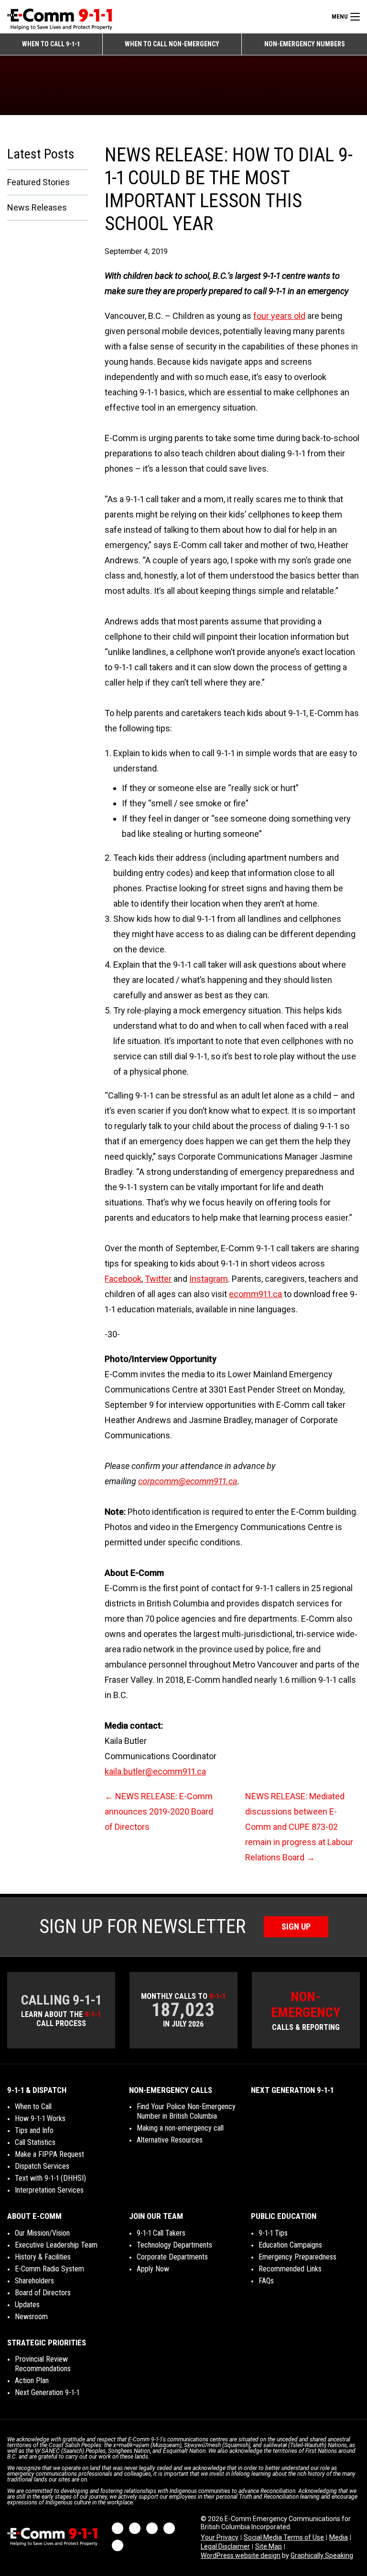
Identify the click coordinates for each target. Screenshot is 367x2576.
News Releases (37, 207)
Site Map (269, 2546)
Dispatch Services (42, 2166)
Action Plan (32, 2381)
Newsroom (31, 2317)
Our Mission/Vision (42, 2233)
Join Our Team (156, 2216)
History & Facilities (43, 2257)
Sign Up (296, 1927)
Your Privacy (220, 2537)
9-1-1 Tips (273, 2233)
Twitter (158, 1279)
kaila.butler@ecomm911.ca (155, 1771)
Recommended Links (290, 2269)
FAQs (266, 2281)
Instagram (209, 1279)
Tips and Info (34, 2130)
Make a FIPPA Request (49, 2154)
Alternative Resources (170, 2140)
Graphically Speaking (322, 2555)
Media (339, 2537)
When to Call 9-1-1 (51, 44)
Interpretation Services (49, 2190)
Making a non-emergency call (180, 2128)
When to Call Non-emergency (172, 44)
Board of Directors (43, 2293)
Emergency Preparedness (297, 2257)
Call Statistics (35, 2142)
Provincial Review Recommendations (43, 2364)
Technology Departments (174, 2245)
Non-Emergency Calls (171, 2090)
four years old (279, 316)
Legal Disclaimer (225, 2546)
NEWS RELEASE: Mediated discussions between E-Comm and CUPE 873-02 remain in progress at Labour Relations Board (299, 1827)
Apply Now (153, 2269)
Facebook (123, 1279)
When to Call (33, 2106)
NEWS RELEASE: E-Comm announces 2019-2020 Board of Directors (159, 1811)
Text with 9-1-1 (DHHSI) (50, 2178)
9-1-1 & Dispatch (37, 2090)
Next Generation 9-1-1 (292, 2090)
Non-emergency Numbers (305, 44)
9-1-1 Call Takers (161, 2233)
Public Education (284, 2216)
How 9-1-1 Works (40, 2118)
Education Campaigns (290, 2245)
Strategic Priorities (47, 2343)
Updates (27, 2305)
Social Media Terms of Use (284, 2537)
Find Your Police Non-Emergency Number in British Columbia (186, 2111)
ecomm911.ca (255, 1294)
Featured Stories (38, 182)
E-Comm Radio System (49, 2269)
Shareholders (34, 2281)
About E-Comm (34, 2216)
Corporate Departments (172, 2257)
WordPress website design (241, 2555)
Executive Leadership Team (56, 2245)
